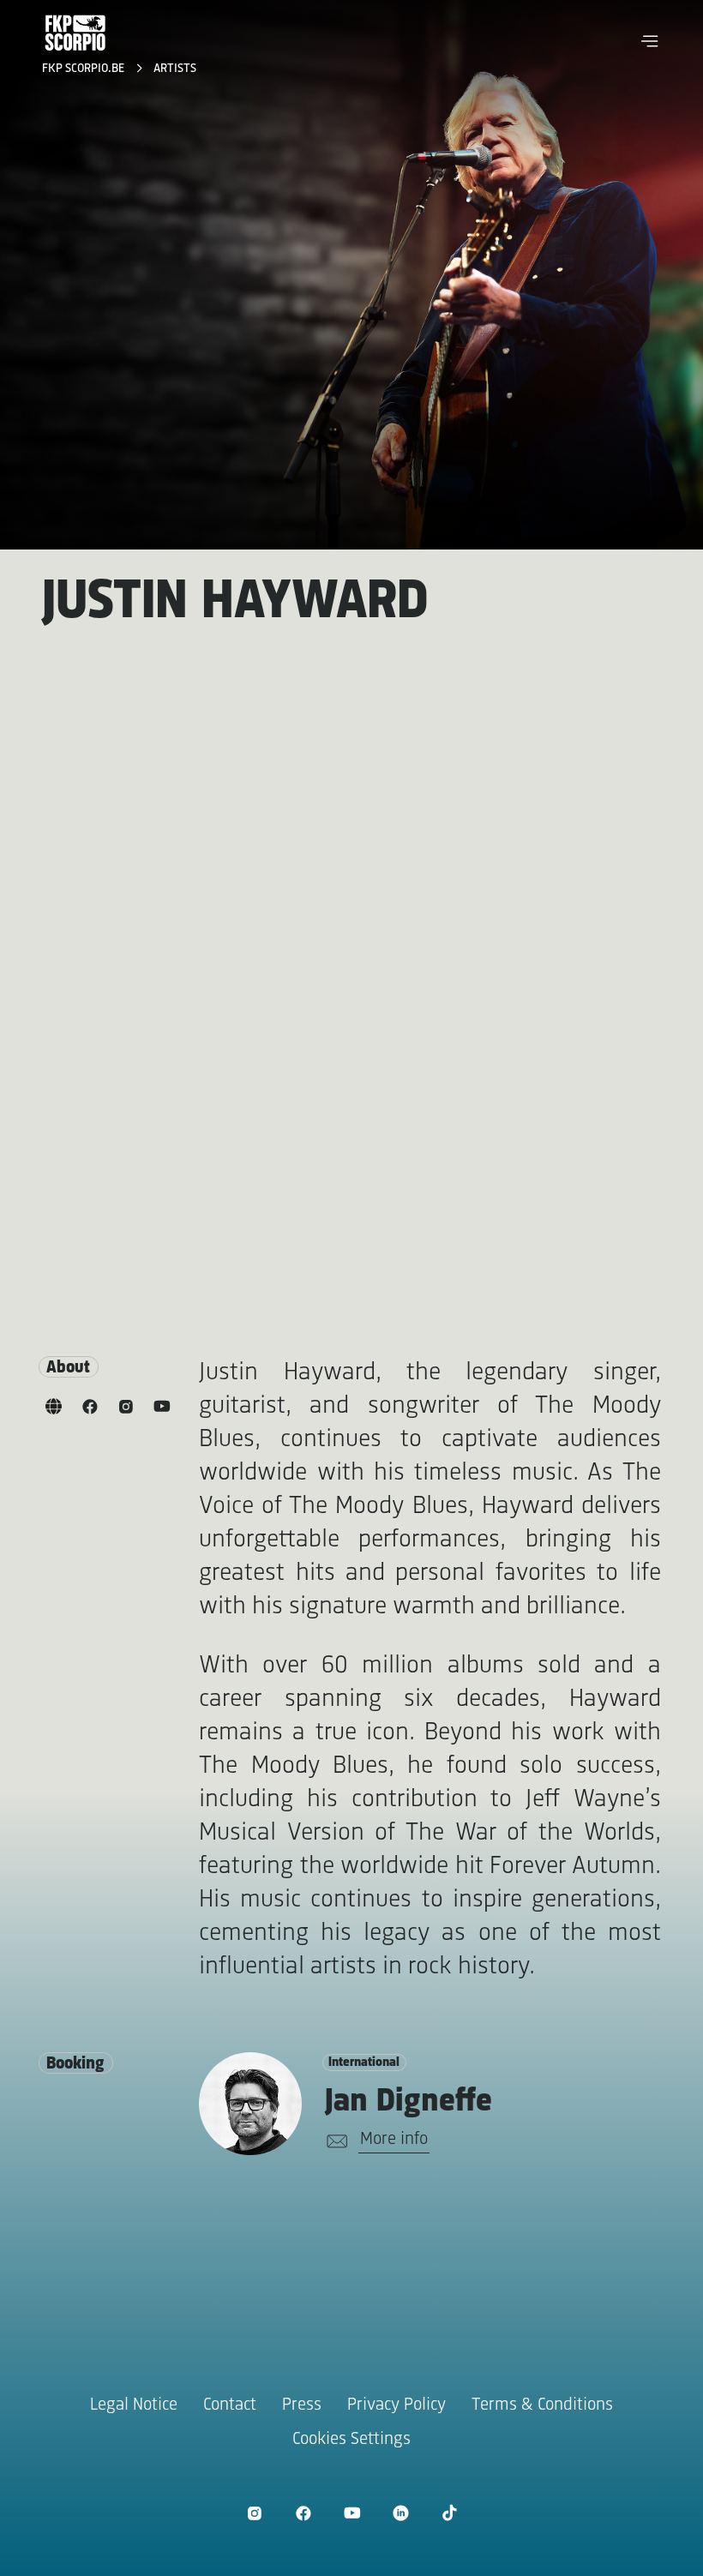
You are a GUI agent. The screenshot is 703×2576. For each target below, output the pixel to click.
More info (394, 2139)
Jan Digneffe (409, 2102)
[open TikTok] (450, 2513)
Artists (175, 69)
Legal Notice (134, 2405)
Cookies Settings (351, 2439)
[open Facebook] (303, 2513)
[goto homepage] (75, 33)
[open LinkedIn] (401, 2513)
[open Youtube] (352, 2513)
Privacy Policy (397, 2405)
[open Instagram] (254, 2513)
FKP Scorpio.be (85, 69)
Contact (230, 2405)
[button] (650, 41)
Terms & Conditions (542, 2405)
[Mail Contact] (334, 2141)
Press (302, 2405)
